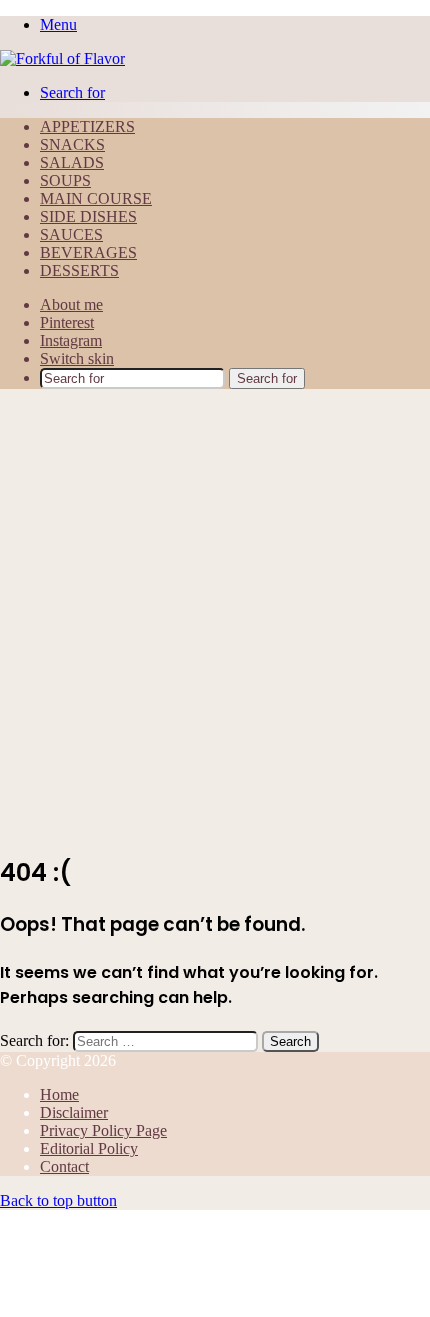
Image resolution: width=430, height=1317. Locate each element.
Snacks (72, 144)
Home (59, 1094)
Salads (72, 162)
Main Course (96, 198)
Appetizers (87, 126)
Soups (65, 180)
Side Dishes (88, 216)
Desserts (79, 270)
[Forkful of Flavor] (62, 58)
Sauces (71, 234)
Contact (64, 1166)
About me (71, 304)
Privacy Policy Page (103, 1130)
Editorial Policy (89, 1148)
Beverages (88, 252)
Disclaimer (74, 1112)
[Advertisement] (215, 620)
